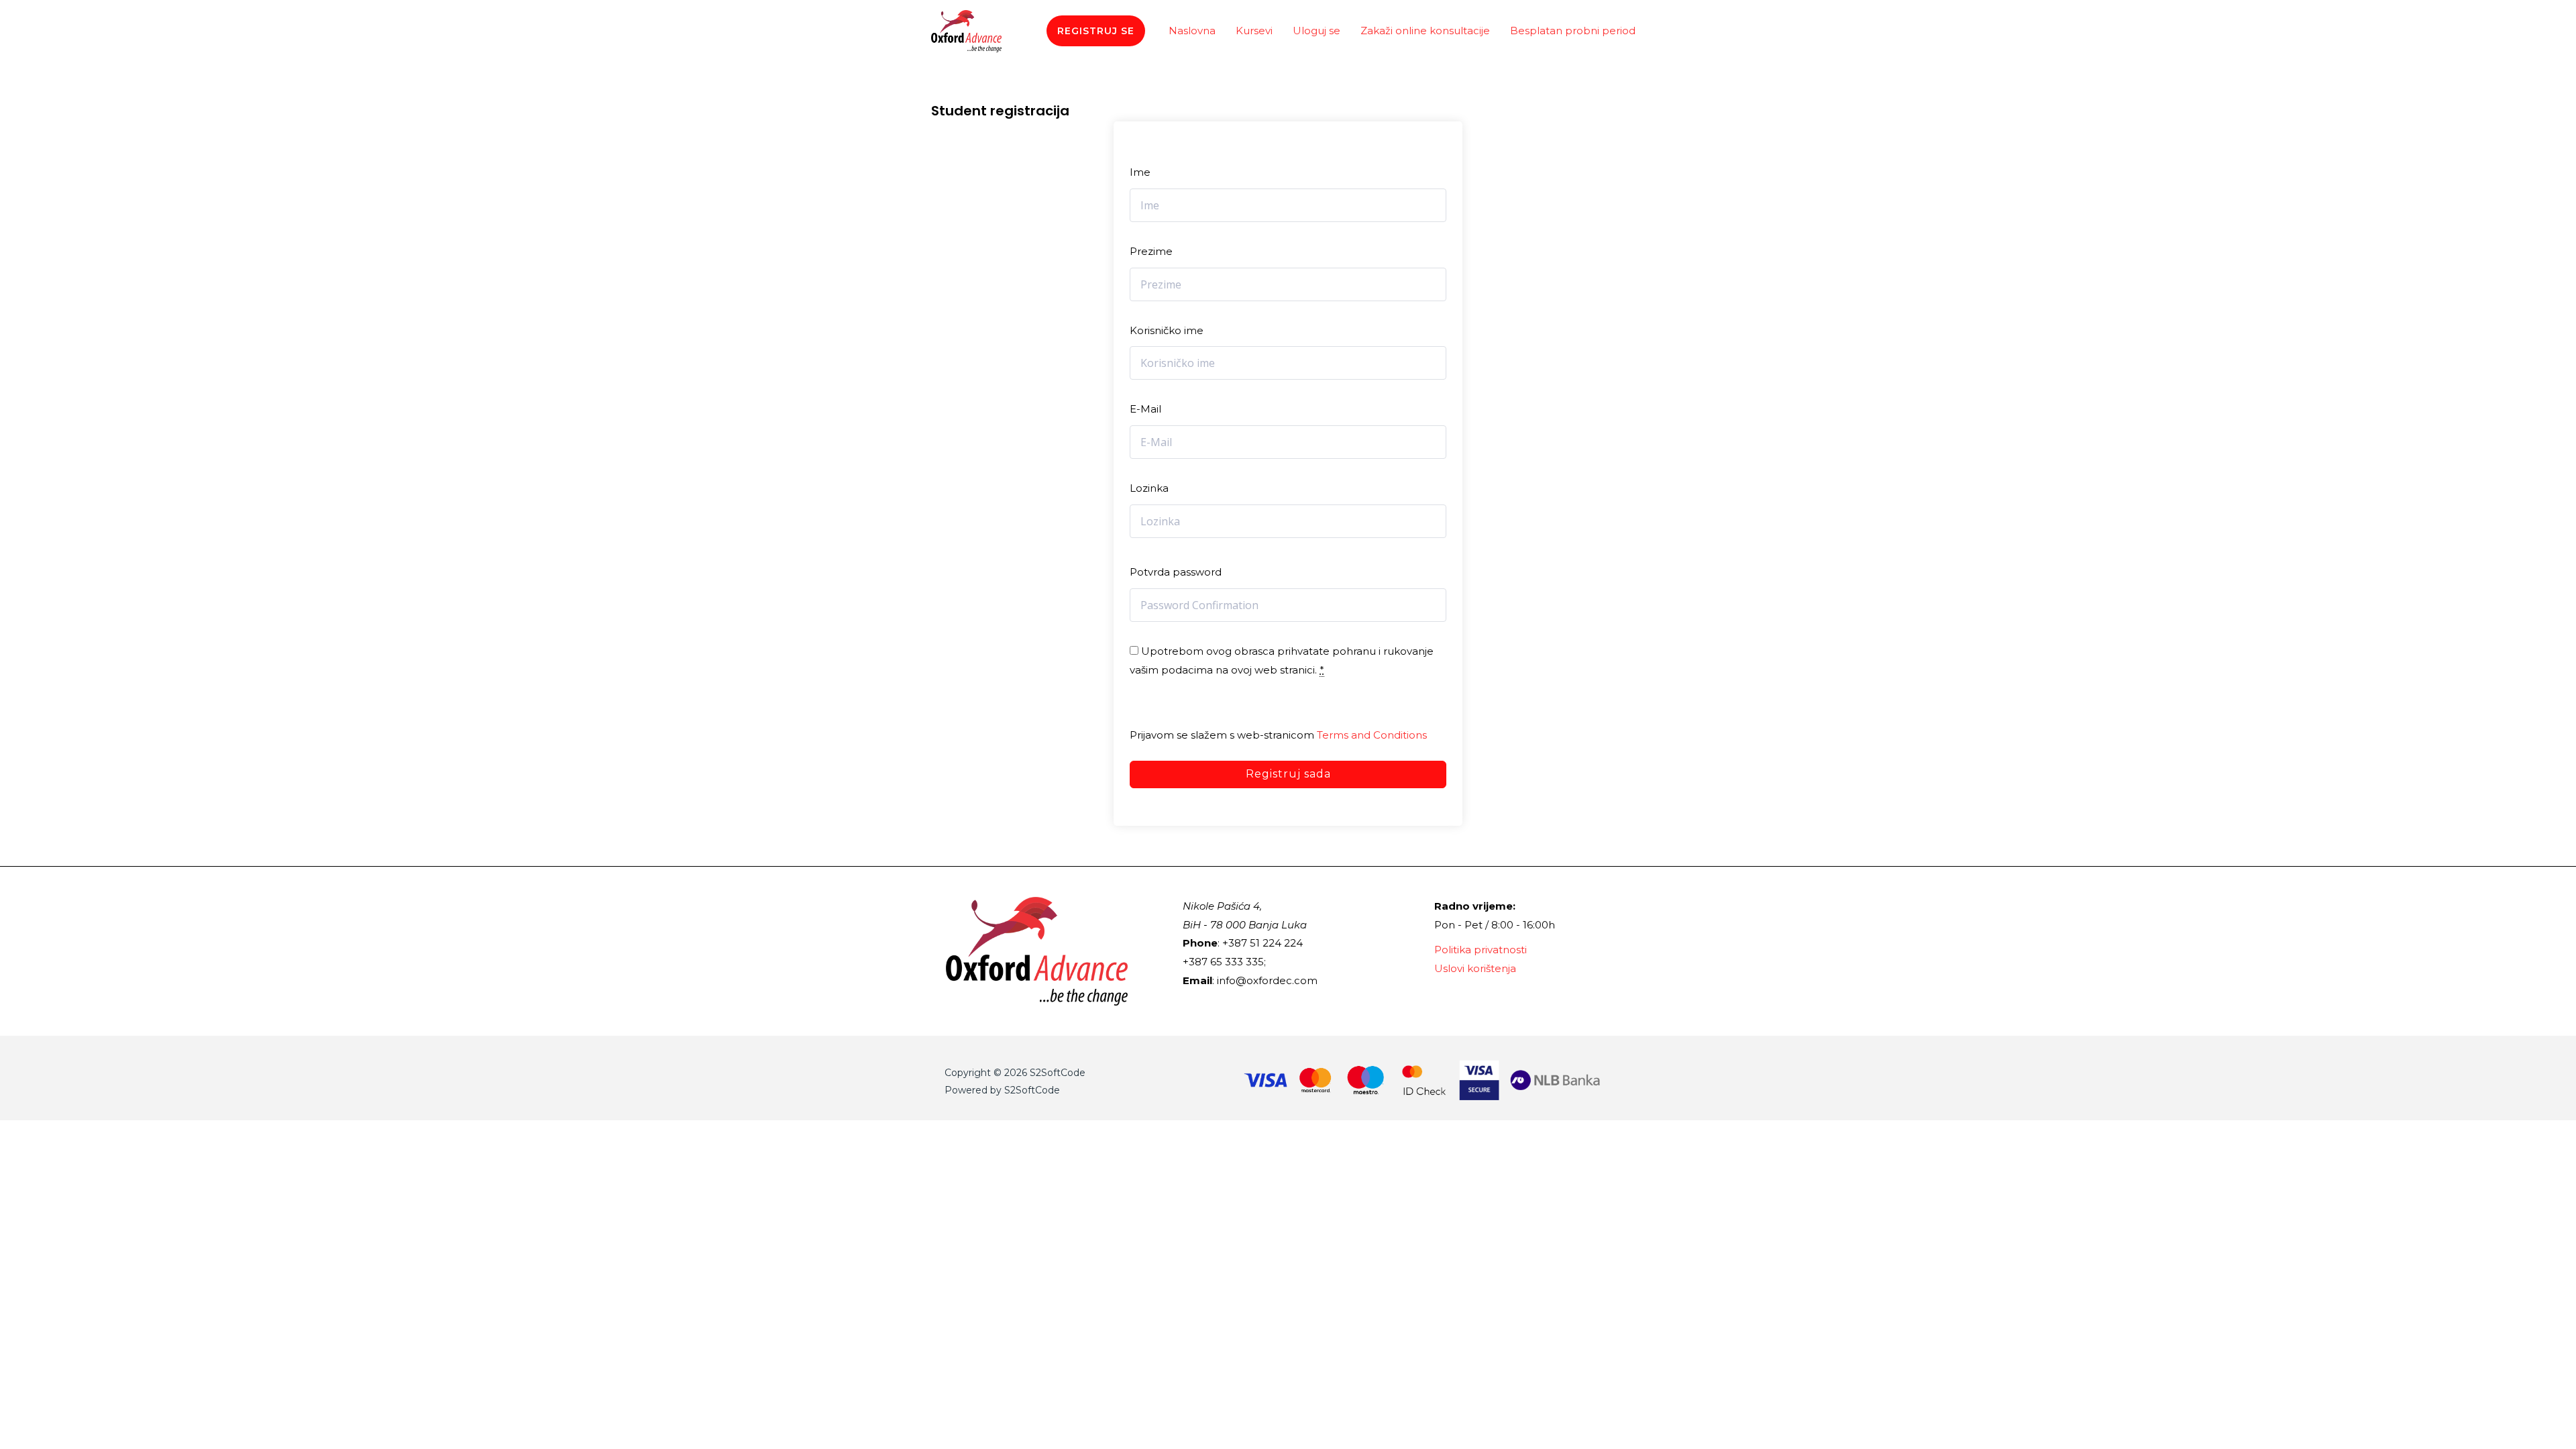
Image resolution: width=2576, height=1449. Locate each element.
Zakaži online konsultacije (1425, 31)
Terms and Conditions (1372, 735)
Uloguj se (1317, 31)
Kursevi (1254, 31)
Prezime (1151, 251)
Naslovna (1192, 31)
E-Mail (1145, 409)
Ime (1140, 172)
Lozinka (1149, 488)
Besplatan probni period (1573, 31)
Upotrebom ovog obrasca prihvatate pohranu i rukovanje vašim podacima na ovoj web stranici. (1282, 660)
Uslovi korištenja (1475, 968)
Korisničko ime (1167, 330)
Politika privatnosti (1481, 950)
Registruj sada (1288, 774)
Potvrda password (1176, 572)
